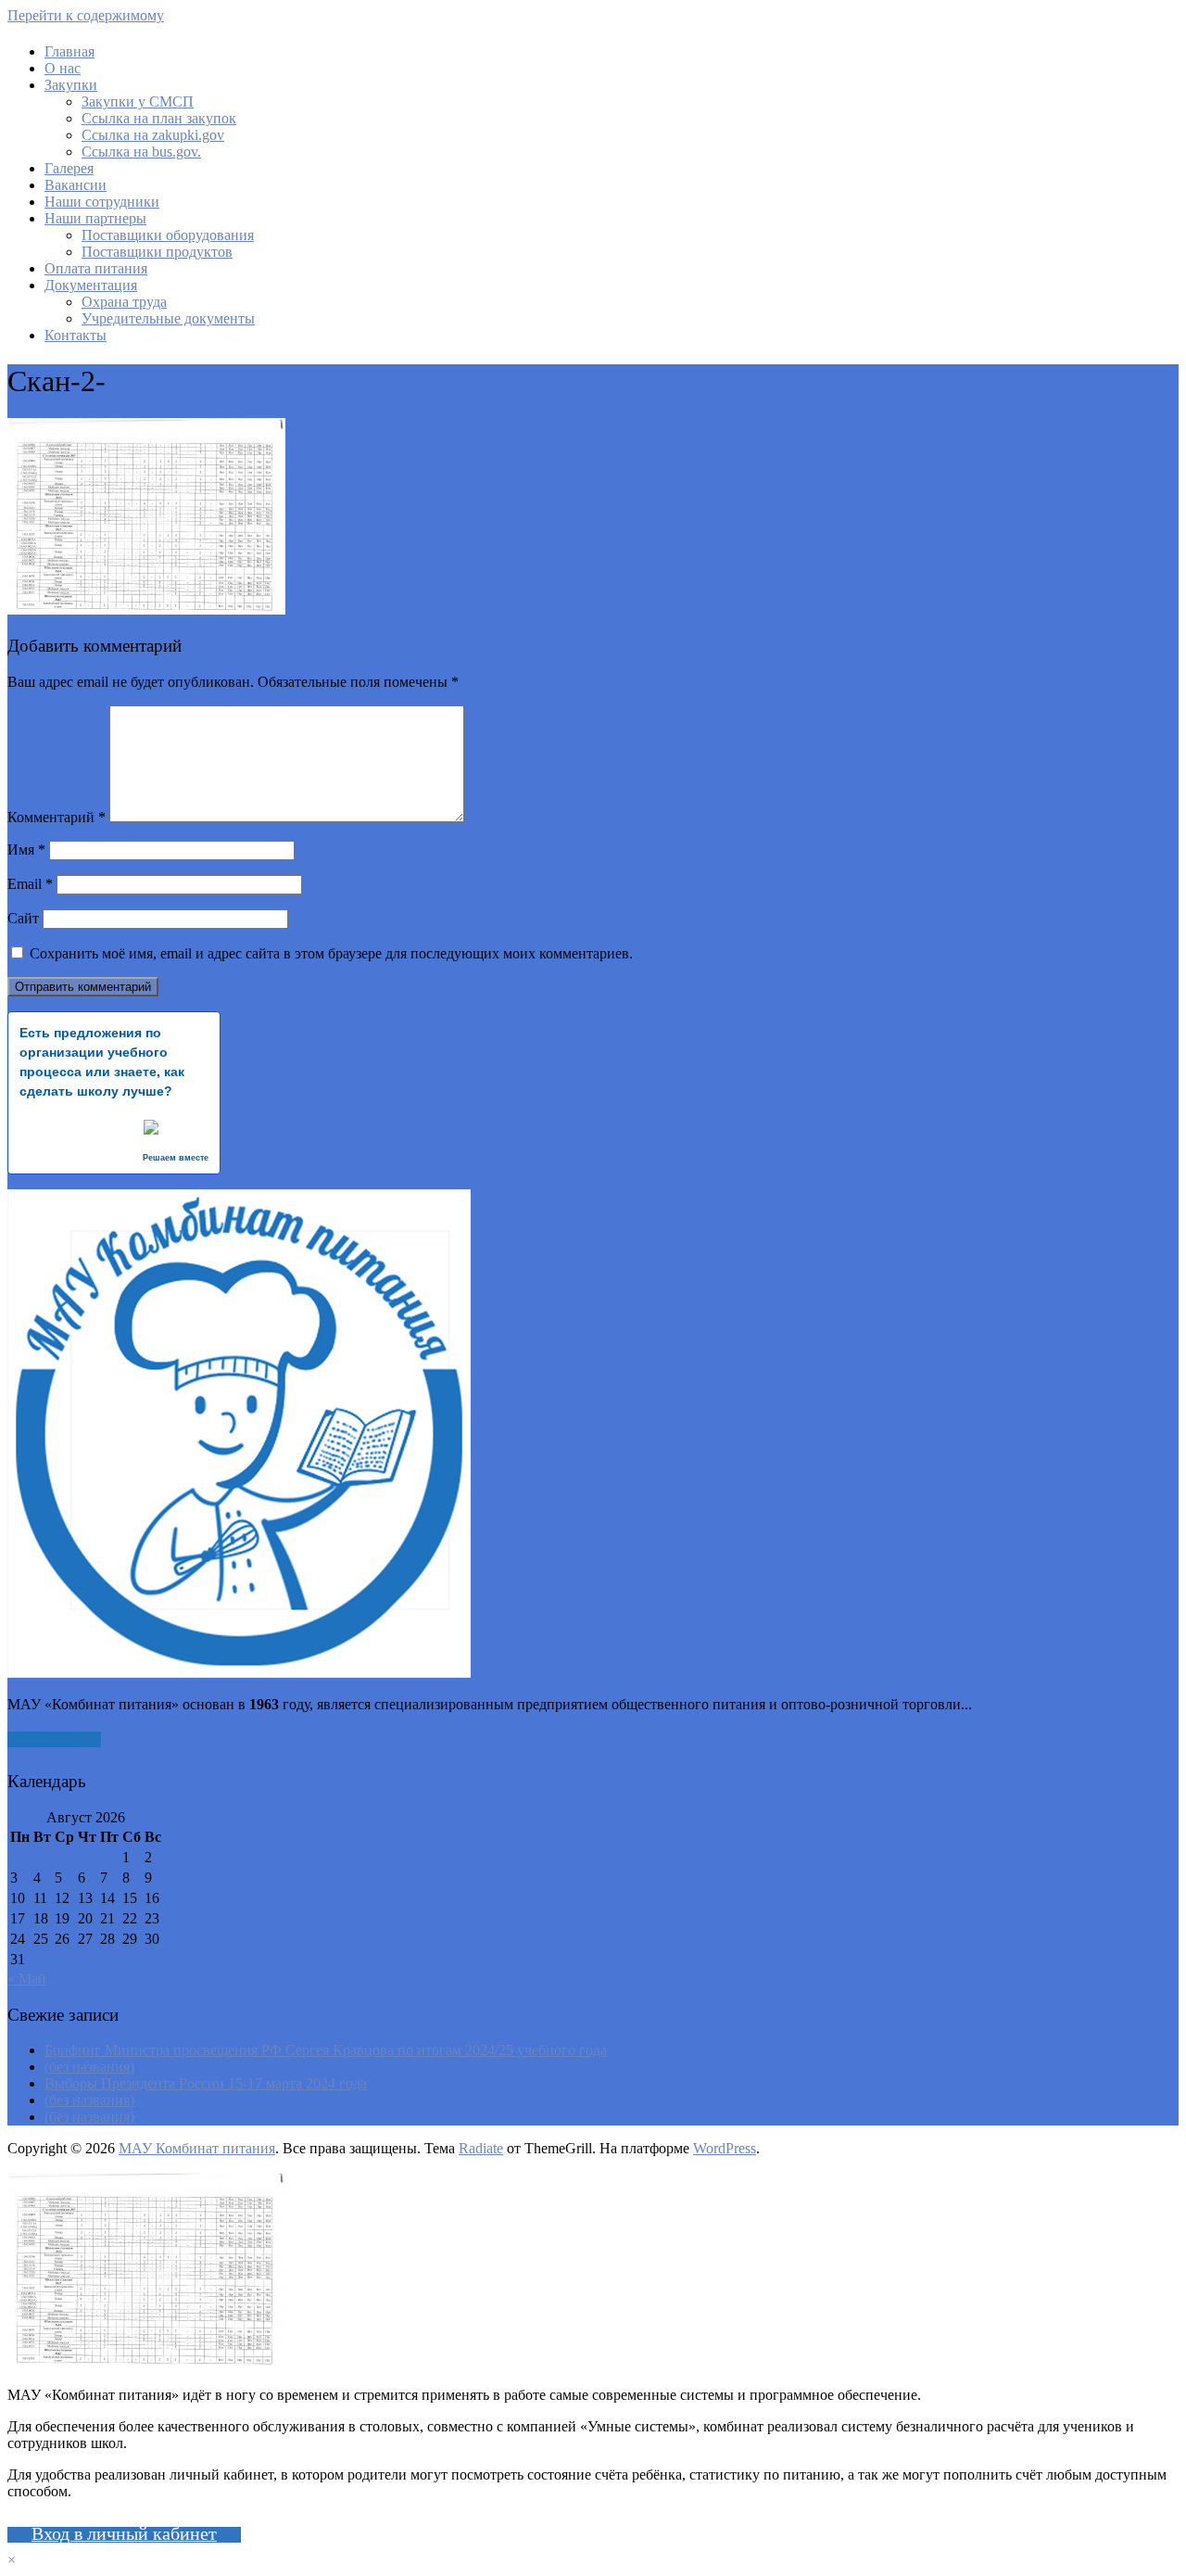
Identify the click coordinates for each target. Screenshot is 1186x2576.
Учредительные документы (168, 318)
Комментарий (57, 817)
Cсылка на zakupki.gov (153, 135)
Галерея (69, 168)
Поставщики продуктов (157, 252)
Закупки (71, 85)
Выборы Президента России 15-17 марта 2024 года (206, 2083)
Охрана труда (124, 302)
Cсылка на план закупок (159, 118)
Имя (26, 850)
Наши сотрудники (102, 202)
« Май (27, 1979)
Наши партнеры (95, 218)
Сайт (23, 918)
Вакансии (76, 185)
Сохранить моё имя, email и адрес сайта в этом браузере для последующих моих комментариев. (331, 953)
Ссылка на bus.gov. (141, 152)
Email (30, 884)
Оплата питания (96, 268)
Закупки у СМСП (138, 102)
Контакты (76, 335)
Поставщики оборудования (168, 235)
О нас (63, 68)
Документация (91, 285)
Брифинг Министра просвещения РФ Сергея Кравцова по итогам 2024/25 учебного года (326, 2050)
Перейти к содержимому (86, 15)
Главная (69, 51)
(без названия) (89, 2067)
